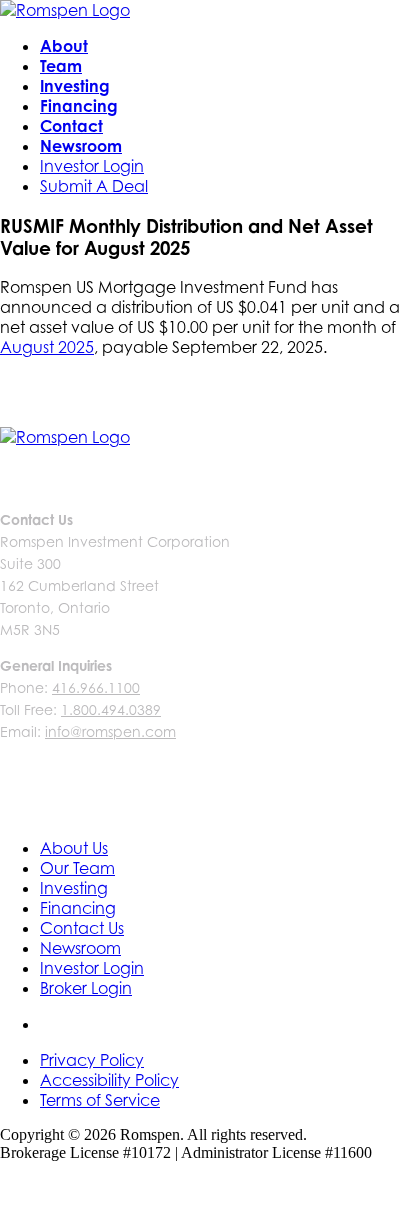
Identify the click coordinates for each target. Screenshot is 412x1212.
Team (61, 66)
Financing (79, 106)
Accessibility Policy (109, 1080)
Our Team (77, 868)
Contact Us (82, 928)
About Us (74, 848)
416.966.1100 (96, 687)
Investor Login (92, 166)
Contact (71, 126)
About (64, 46)
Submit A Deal (94, 186)
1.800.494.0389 (111, 709)
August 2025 (47, 347)
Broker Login (86, 988)
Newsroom (81, 146)
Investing (75, 86)
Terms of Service (100, 1100)
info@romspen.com (110, 731)
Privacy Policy (92, 1060)
